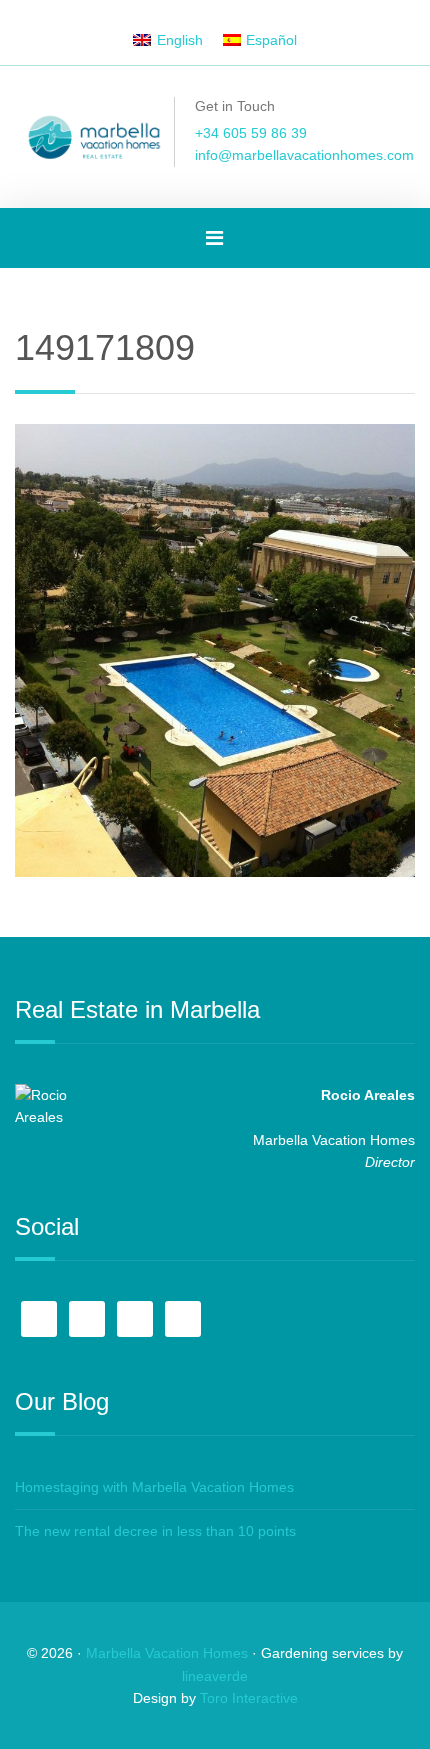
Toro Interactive (249, 1698)
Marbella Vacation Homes (167, 1653)
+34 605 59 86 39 (251, 133)
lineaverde (215, 1676)
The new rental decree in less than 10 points (155, 1531)
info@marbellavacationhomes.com (304, 155)
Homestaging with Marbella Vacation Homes (154, 1487)
